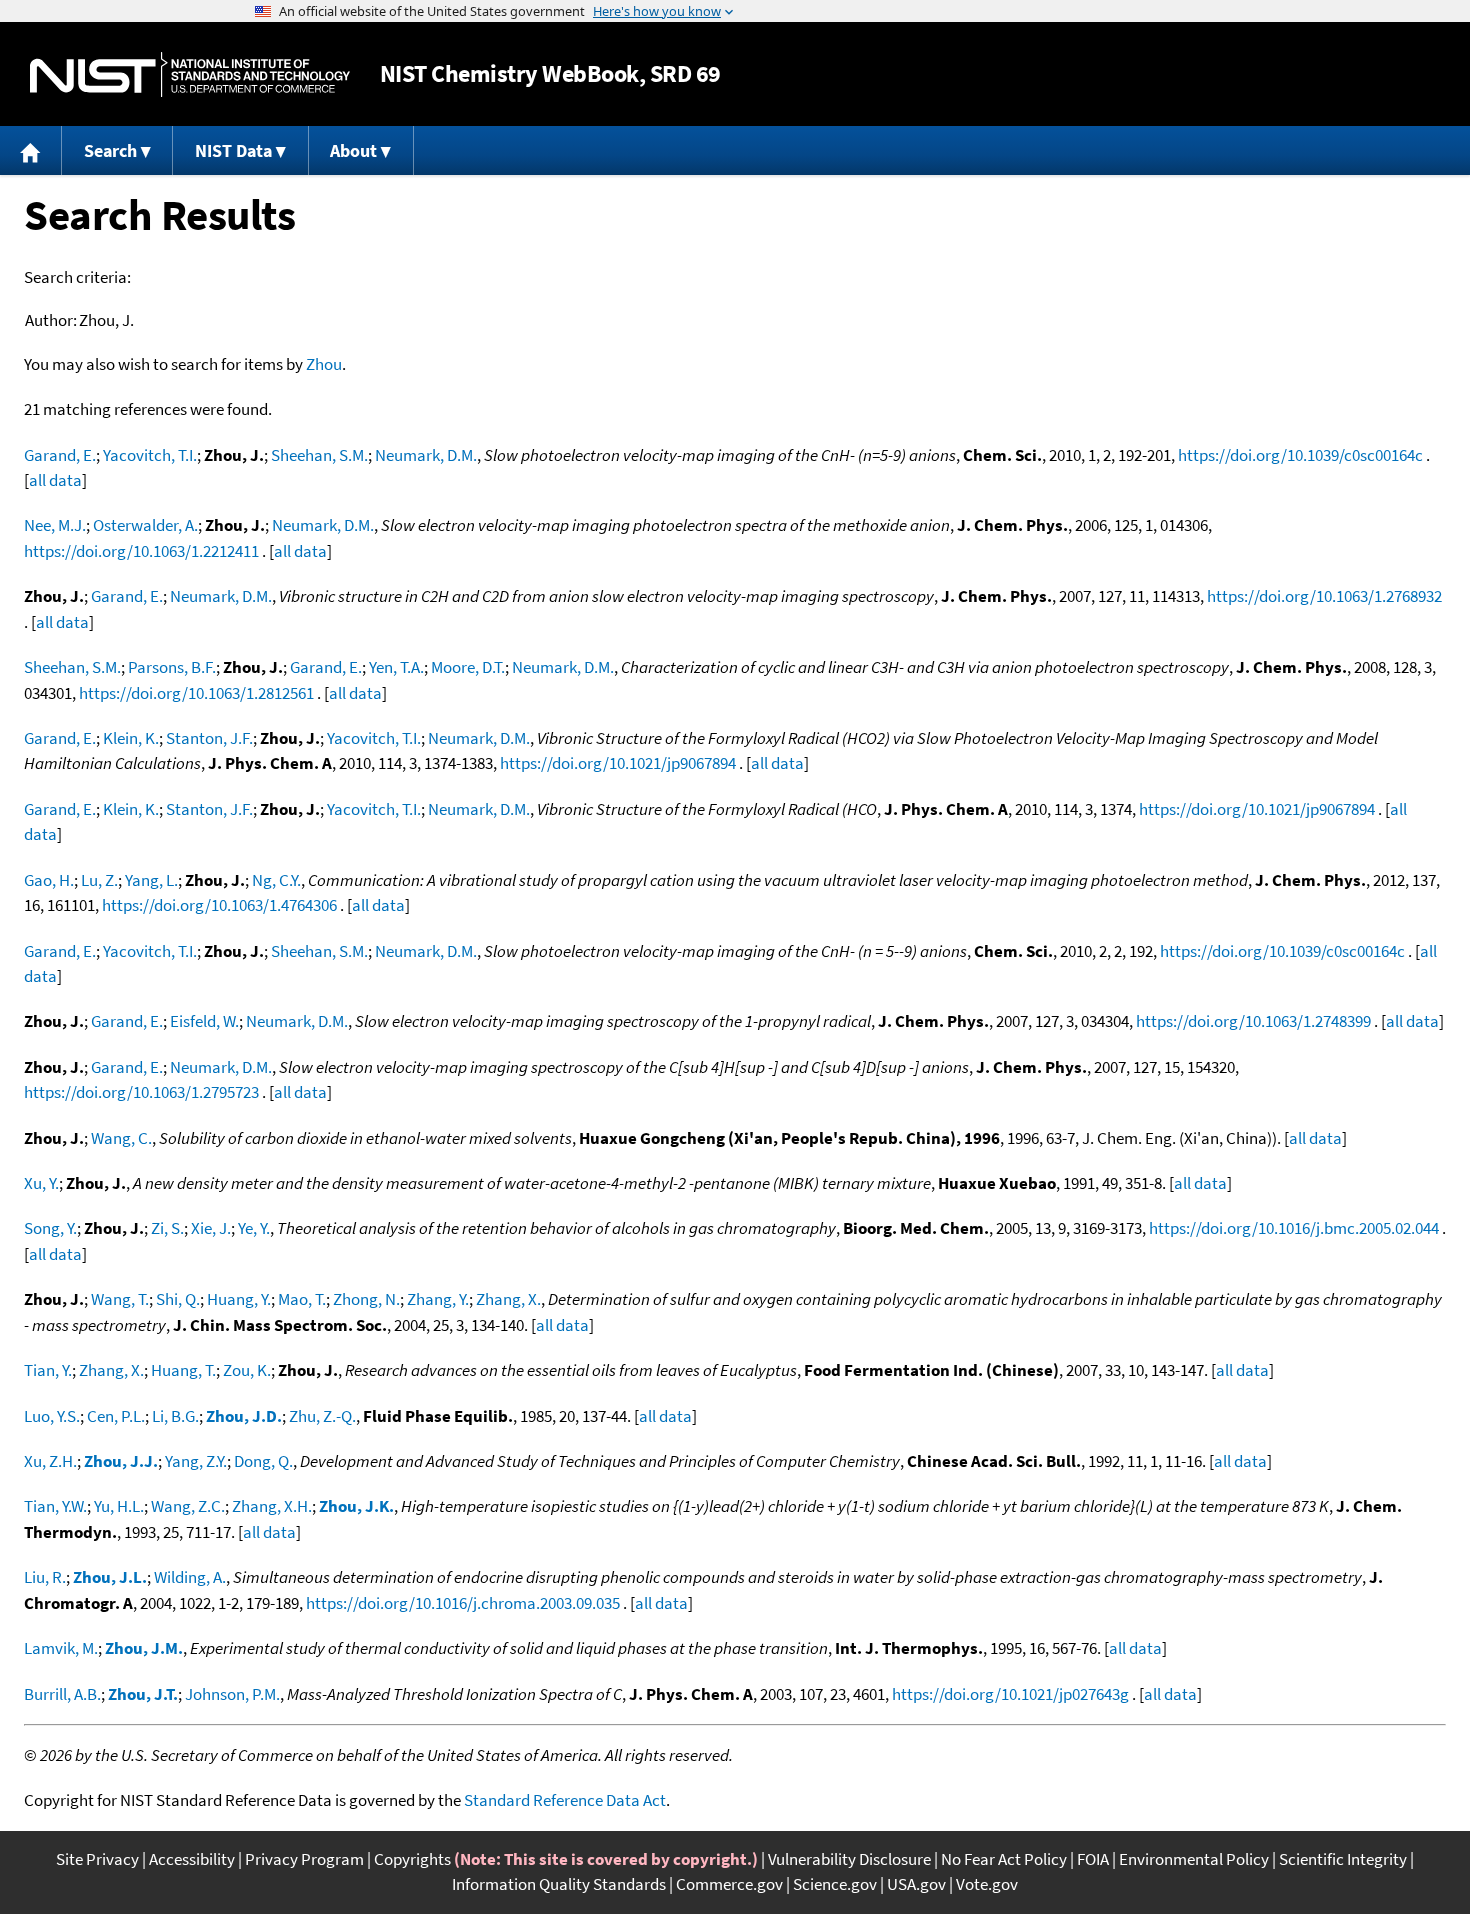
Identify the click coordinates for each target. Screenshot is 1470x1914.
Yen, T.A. (396, 667)
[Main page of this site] (31, 150)
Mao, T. (302, 1299)
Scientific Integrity (1343, 1859)
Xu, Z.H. (50, 1461)
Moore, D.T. (468, 667)
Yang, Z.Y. (196, 1461)
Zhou (324, 364)
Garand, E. (60, 455)
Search (110, 150)
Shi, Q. (178, 1299)
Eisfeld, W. (204, 1021)
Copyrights (412, 1859)
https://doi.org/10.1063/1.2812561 (196, 693)
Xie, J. (211, 1228)
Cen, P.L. (116, 1416)
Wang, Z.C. (188, 1506)
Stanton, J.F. (209, 738)
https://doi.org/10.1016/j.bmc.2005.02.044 (1294, 1228)
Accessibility (192, 1859)
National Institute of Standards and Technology (190, 74)
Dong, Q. (263, 1461)
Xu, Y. (41, 1183)
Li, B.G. (175, 1416)
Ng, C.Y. (276, 880)
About (353, 150)
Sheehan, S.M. (319, 455)
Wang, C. (121, 1138)
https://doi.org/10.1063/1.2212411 (141, 551)
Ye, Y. (254, 1228)
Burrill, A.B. (62, 1694)
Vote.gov (987, 1884)
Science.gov (835, 1884)
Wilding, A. (190, 1577)
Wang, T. (120, 1299)
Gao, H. (49, 880)
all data (55, 480)
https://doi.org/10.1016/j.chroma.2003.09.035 (463, 1603)
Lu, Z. (99, 880)
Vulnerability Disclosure (849, 1859)
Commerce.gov (729, 1884)
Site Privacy (97, 1859)
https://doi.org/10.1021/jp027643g (1010, 1694)
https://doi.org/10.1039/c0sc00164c (1300, 455)
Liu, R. (45, 1577)
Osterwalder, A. (145, 525)
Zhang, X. (508, 1299)
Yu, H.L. (119, 1506)
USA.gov (916, 1884)
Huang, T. (183, 1370)
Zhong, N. (366, 1299)
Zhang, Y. (438, 1299)
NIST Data (233, 150)
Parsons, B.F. (172, 667)
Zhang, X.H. (272, 1506)
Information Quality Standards (559, 1884)
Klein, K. (131, 738)
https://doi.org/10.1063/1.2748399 (1253, 1021)
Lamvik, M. (61, 1648)
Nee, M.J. (55, 525)
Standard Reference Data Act (565, 1800)
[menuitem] (31, 150)
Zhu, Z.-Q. (322, 1416)
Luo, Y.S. (52, 1416)
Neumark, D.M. (426, 455)
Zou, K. (247, 1370)
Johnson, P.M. (232, 1694)
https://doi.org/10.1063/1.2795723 (141, 1092)
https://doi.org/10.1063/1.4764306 (219, 905)
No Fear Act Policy (1004, 1859)
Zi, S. (167, 1228)
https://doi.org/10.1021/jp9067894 (618, 763)
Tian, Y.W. (55, 1506)
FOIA (1093, 1859)
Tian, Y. (48, 1370)
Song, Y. (50, 1228)
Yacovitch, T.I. (150, 455)
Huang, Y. (239, 1299)
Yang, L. (151, 880)
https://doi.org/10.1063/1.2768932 (1324, 596)
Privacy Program (304, 1859)
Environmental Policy (1194, 1859)
